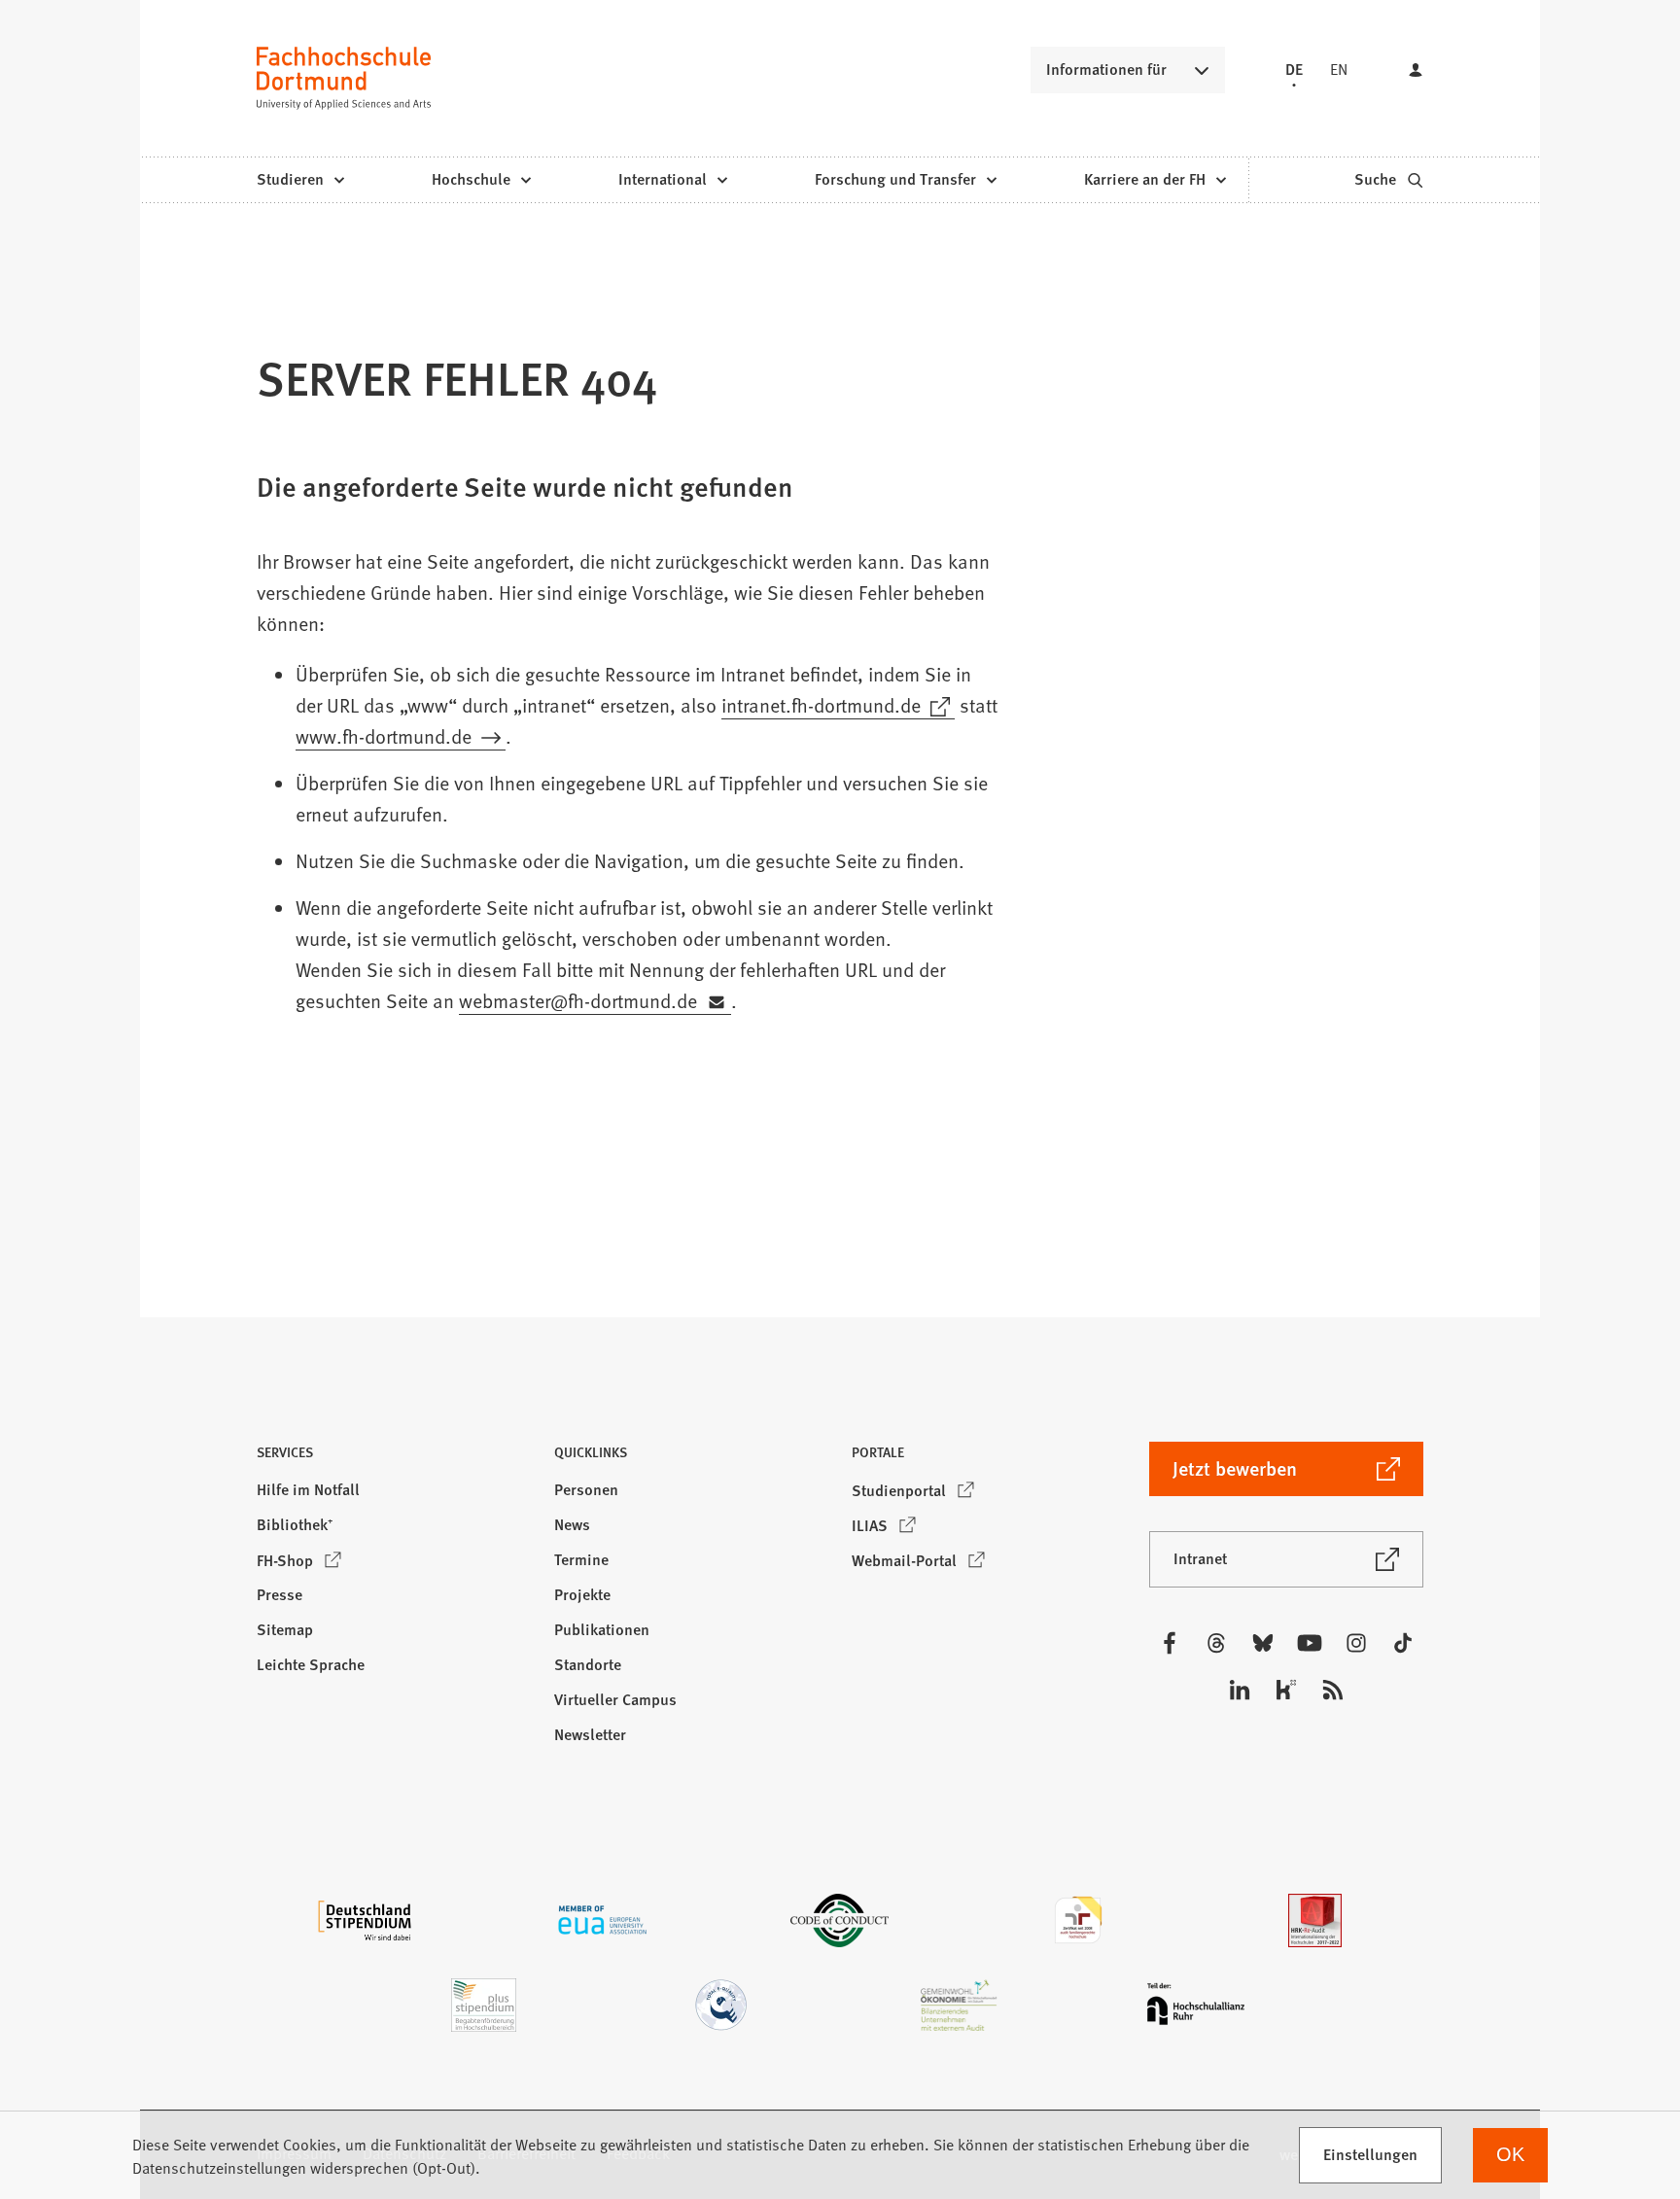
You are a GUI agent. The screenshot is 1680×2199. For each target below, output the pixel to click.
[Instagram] (1356, 1643)
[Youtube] (1310, 1643)
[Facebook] (1170, 1643)
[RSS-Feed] (1333, 1690)
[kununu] (1286, 1690)
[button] (394, 1458)
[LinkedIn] (1240, 1690)
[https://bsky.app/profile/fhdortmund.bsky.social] (1263, 1643)
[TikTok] (1403, 1643)
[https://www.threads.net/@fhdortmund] (1216, 1643)
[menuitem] (300, 180)
